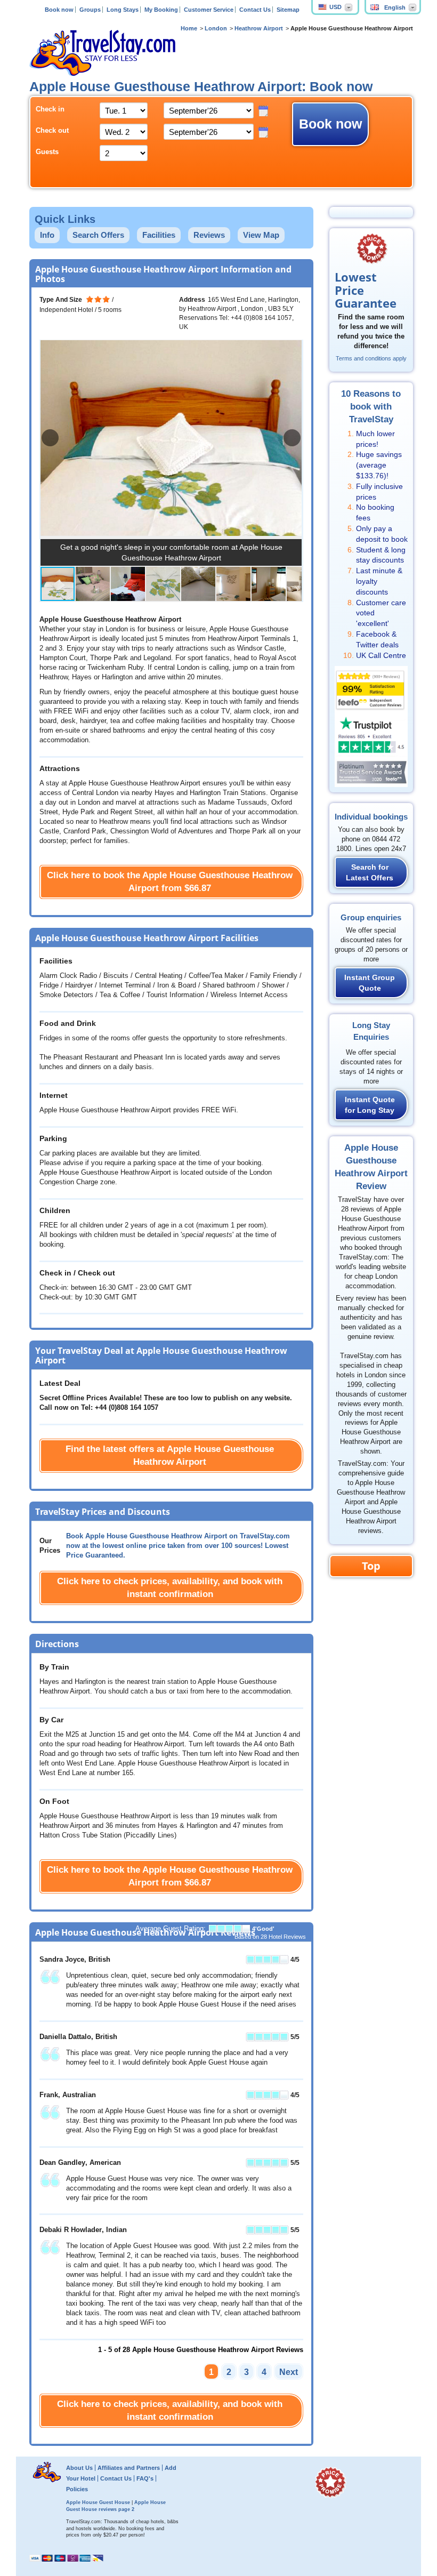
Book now (59, 10)
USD (335, 7)
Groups (90, 10)
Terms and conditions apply (371, 358)
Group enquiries (371, 917)
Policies (77, 2489)
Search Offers (98, 235)
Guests (47, 152)
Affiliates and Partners (129, 2468)
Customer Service (209, 10)
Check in (50, 109)
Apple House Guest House (98, 2502)
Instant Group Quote (370, 983)
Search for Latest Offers (370, 872)
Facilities (159, 235)
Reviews (209, 235)
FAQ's (145, 2478)
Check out (52, 131)
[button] (292, 438)
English (395, 7)
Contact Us (255, 10)
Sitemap (288, 10)
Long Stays (123, 10)
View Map (261, 235)
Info (47, 235)
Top (371, 1566)
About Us (79, 2468)
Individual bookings (371, 817)
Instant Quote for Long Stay (370, 1105)
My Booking (161, 10)
